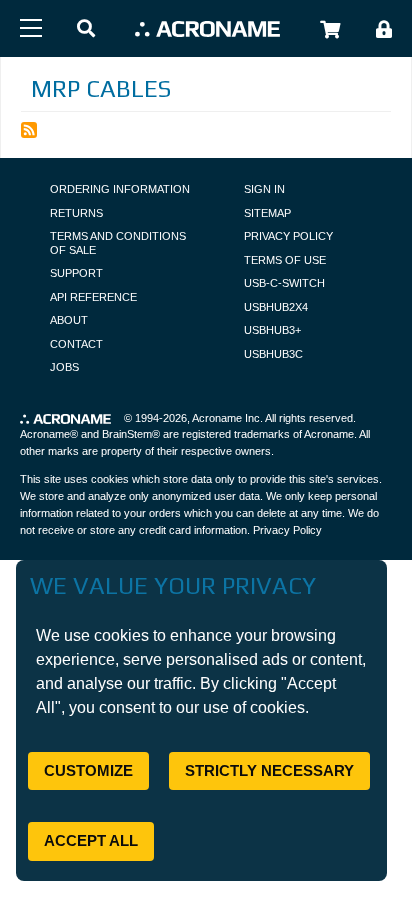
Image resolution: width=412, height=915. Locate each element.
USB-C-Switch (284, 283)
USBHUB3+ (272, 330)
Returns (76, 213)
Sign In (264, 189)
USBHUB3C (273, 354)
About (69, 320)
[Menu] (31, 28)
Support (76, 273)
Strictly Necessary (269, 770)
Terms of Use (285, 260)
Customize (88, 770)
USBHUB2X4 (276, 307)
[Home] (207, 28)
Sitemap (267, 213)
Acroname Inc (226, 418)
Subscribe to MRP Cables (29, 130)
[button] (86, 29)
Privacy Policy (288, 236)
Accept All (91, 840)
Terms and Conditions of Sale (118, 243)
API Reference (93, 297)
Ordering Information (120, 189)
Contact (76, 344)
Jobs (64, 367)
